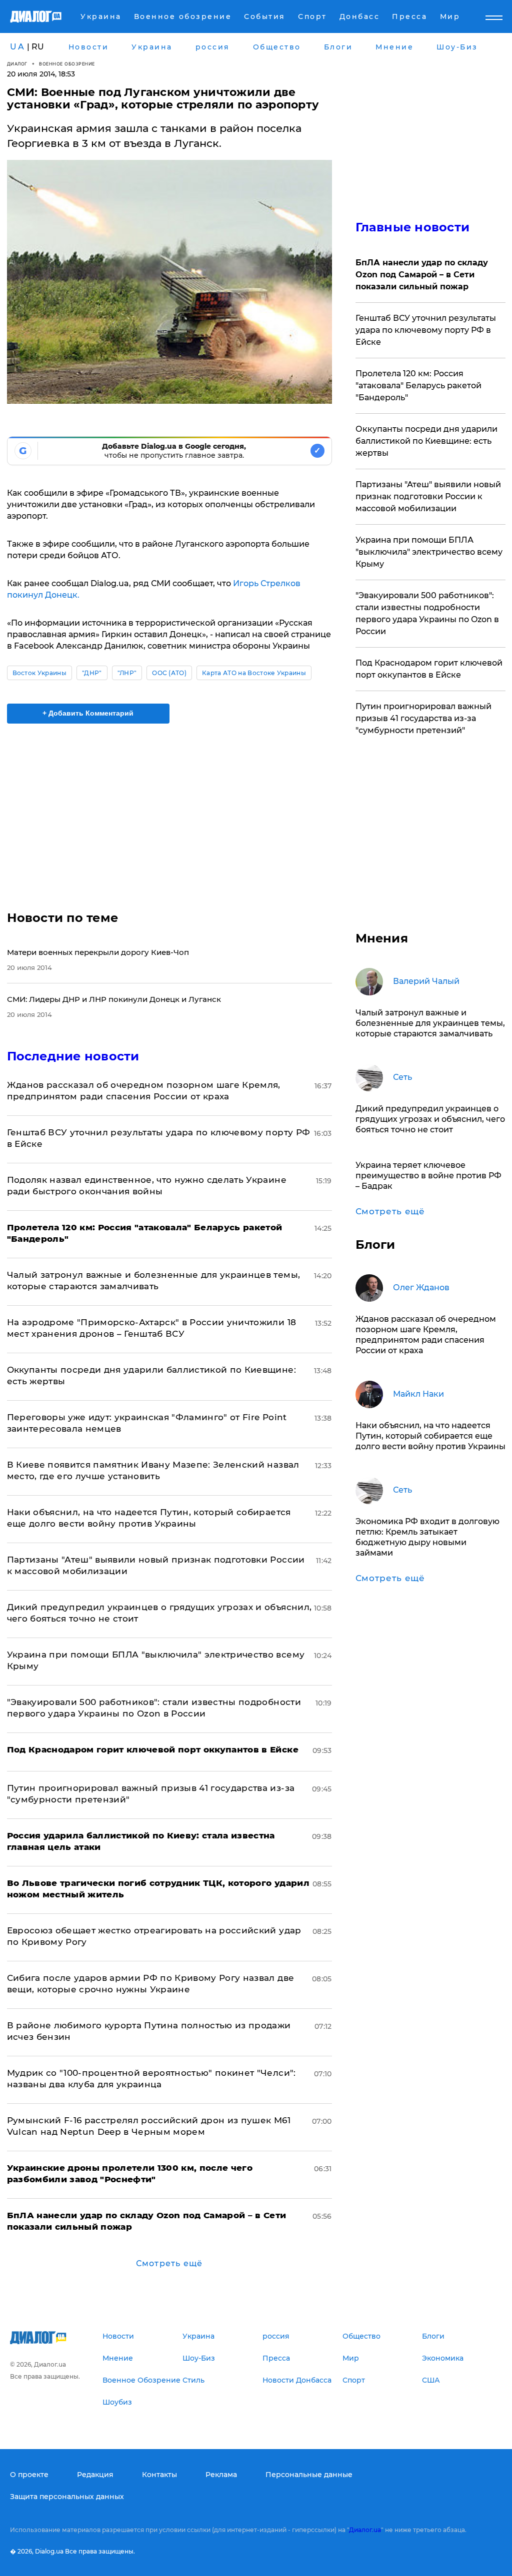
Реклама (221, 2475)
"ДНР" (92, 673)
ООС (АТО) (169, 673)
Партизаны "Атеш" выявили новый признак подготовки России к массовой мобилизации (428, 496)
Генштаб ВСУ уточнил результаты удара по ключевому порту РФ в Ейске (426, 330)
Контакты (159, 2475)
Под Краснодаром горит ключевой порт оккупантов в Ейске (429, 669)
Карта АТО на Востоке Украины (254, 673)
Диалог (17, 64)
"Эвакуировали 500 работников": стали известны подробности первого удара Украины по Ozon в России (427, 613)
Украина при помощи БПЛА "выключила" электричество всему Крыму (429, 552)
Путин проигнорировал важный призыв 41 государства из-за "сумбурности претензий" (423, 718)
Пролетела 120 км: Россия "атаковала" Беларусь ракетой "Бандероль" (418, 386)
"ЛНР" (127, 673)
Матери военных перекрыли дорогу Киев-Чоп (98, 952)
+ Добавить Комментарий (88, 713)
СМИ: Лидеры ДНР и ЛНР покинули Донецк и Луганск (114, 999)
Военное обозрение (67, 64)
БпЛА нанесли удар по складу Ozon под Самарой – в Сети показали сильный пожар (422, 275)
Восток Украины (39, 673)
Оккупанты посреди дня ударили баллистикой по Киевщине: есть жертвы (426, 441)
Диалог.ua (365, 2530)
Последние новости (73, 1056)
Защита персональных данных (67, 2497)
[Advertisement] (169, 811)
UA (17, 47)
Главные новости (413, 227)
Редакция (95, 2475)
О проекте (29, 2475)
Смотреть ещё (169, 2263)
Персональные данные (309, 2475)
